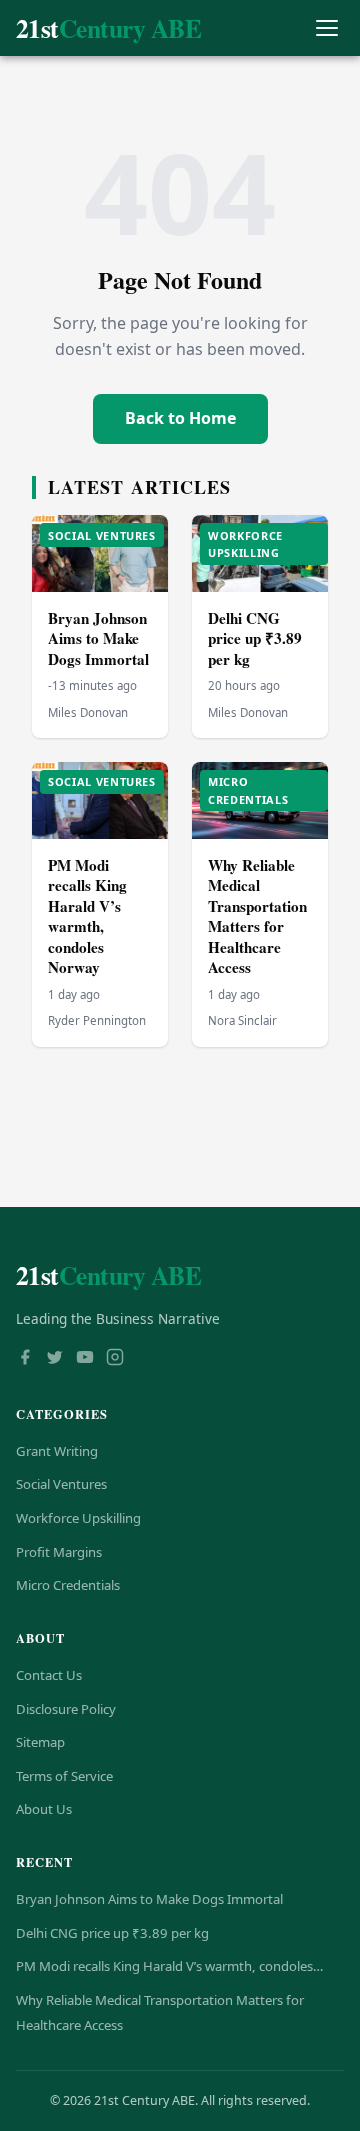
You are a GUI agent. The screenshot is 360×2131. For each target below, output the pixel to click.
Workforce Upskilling (78, 1518)
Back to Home (180, 418)
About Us (44, 1809)
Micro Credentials (68, 1585)
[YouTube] (85, 1359)
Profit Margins (59, 1552)
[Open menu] (326, 28)
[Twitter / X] (55, 1359)
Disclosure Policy (66, 1709)
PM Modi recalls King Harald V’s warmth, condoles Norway (87, 916)
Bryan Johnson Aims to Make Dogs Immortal (98, 638)
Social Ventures (61, 1484)
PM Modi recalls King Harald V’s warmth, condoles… (169, 1966)
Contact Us (49, 1675)
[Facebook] (25, 1359)
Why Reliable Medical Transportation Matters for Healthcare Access (257, 916)
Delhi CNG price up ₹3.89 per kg (255, 638)
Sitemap (40, 1742)
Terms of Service (64, 1776)
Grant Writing (57, 1451)
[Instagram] (115, 1359)
